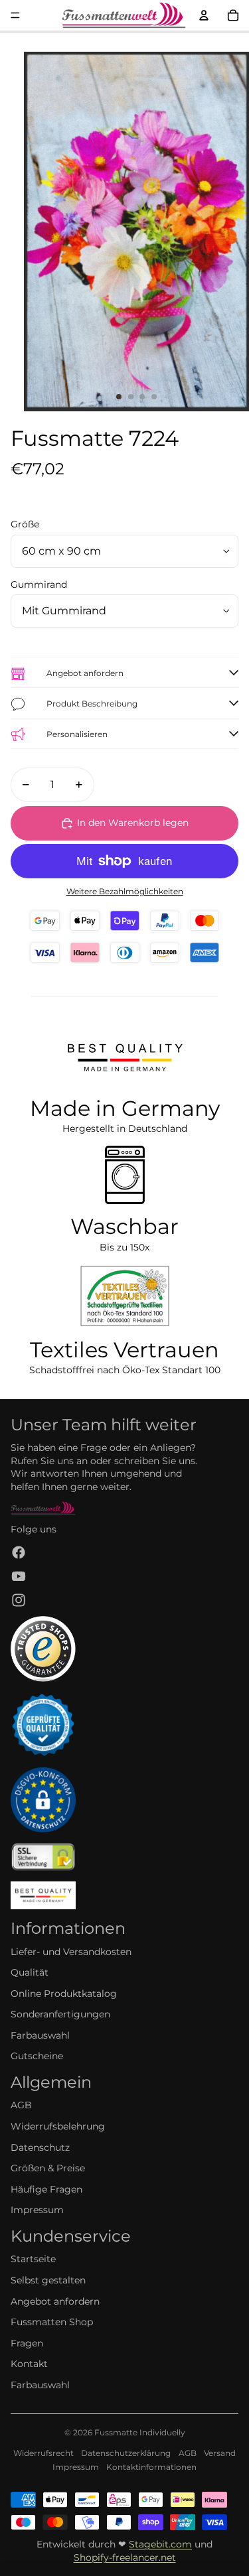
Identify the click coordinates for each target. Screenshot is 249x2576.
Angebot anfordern (55, 2301)
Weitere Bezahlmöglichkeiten (125, 892)
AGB (21, 2105)
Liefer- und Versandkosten (71, 1952)
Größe (25, 524)
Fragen (27, 2343)
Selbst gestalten (48, 2280)
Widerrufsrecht (43, 2453)
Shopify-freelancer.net (125, 2557)
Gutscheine (37, 2056)
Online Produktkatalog (64, 1994)
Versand (220, 2453)
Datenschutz (40, 2147)
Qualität (30, 1972)
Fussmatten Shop (52, 2322)
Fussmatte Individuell (137, 2432)
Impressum (37, 2210)
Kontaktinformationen (151, 2467)
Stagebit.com (160, 2544)
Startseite (33, 2259)
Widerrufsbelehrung (58, 2126)
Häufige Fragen (46, 2189)
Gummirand (39, 584)
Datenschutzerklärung (126, 2453)
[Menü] (15, 15)
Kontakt (29, 2364)
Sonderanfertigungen (60, 2014)
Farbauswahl (40, 2035)
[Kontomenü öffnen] (204, 15)
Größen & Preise (48, 2168)
